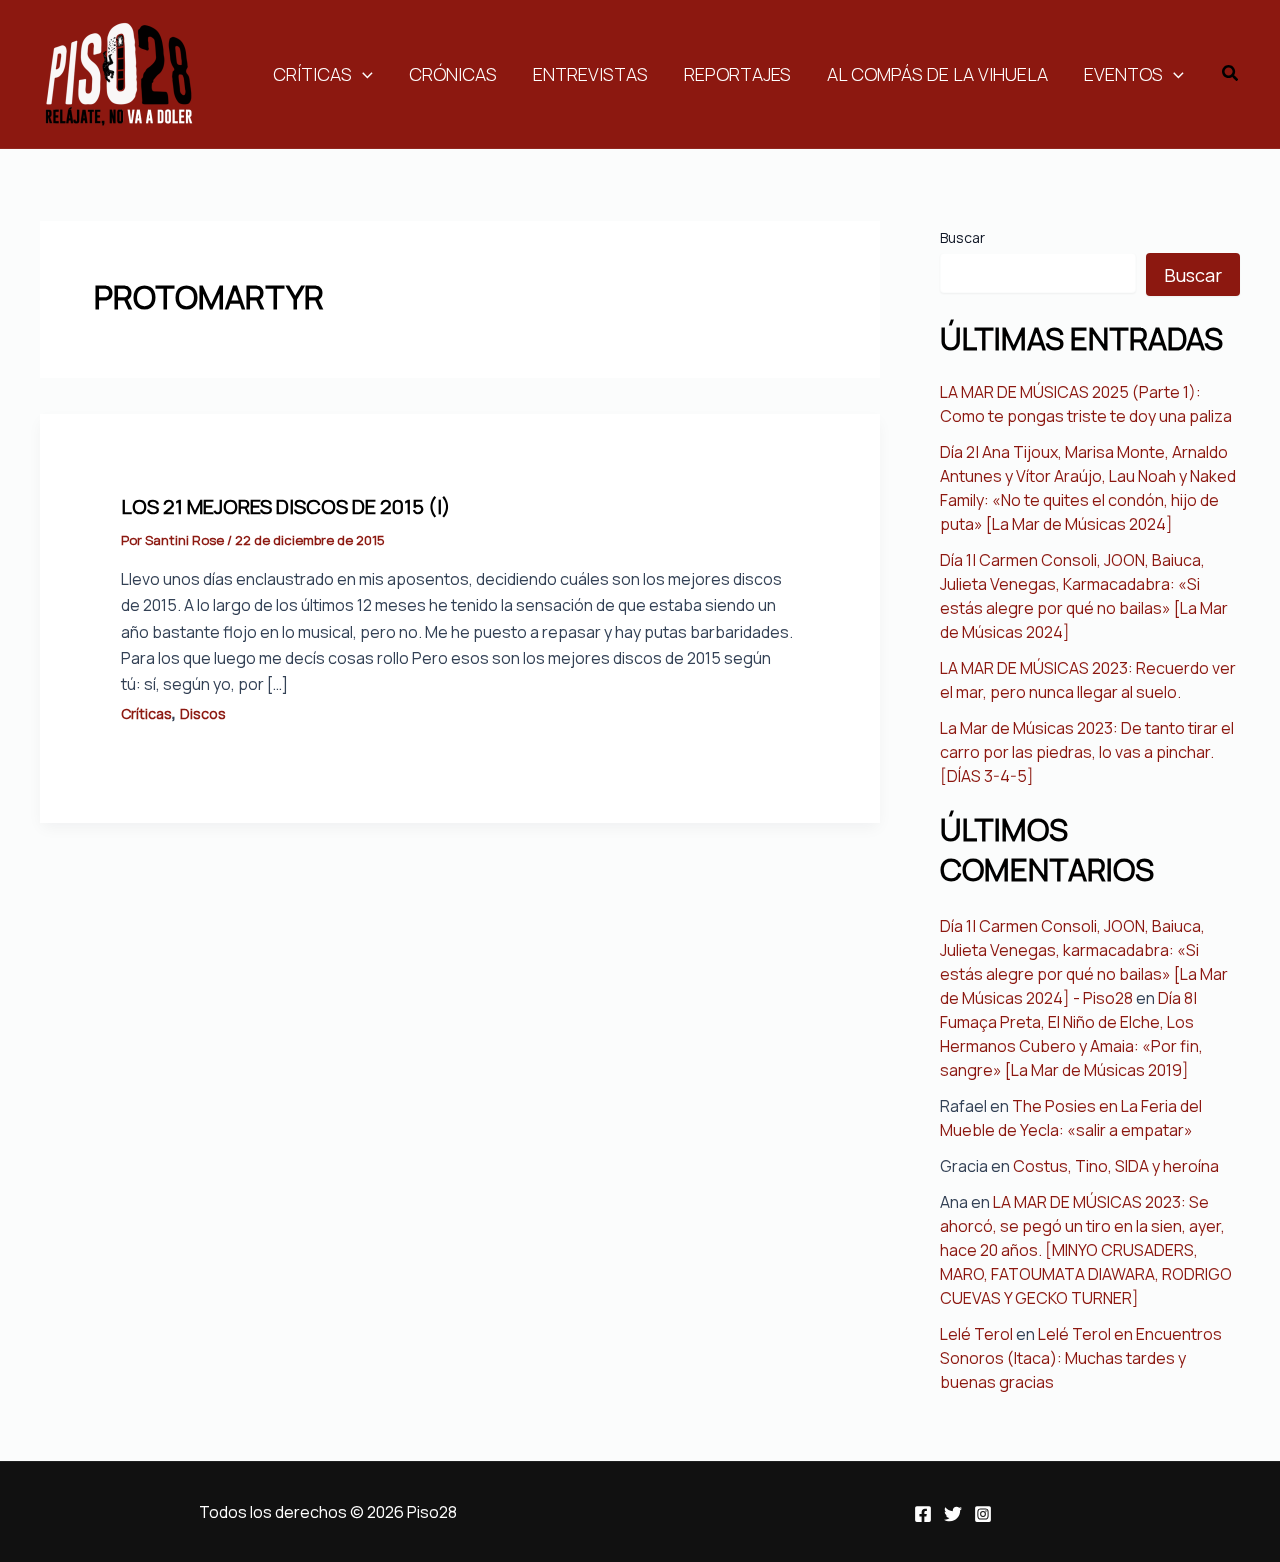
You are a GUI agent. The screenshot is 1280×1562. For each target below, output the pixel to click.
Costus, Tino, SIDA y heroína (1116, 1166)
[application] (362, 74)
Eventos (1123, 74)
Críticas (312, 74)
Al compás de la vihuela (937, 74)
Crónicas (453, 74)
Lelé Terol (976, 1334)
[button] (1231, 74)
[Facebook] (923, 1514)
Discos (203, 713)
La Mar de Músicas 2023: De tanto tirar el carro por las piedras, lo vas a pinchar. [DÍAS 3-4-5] (1087, 752)
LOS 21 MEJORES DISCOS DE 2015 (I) (286, 506)
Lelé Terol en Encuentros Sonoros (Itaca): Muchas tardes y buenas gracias (1081, 1358)
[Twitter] (953, 1514)
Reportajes (737, 74)
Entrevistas (590, 74)
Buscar (962, 237)
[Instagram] (983, 1514)
